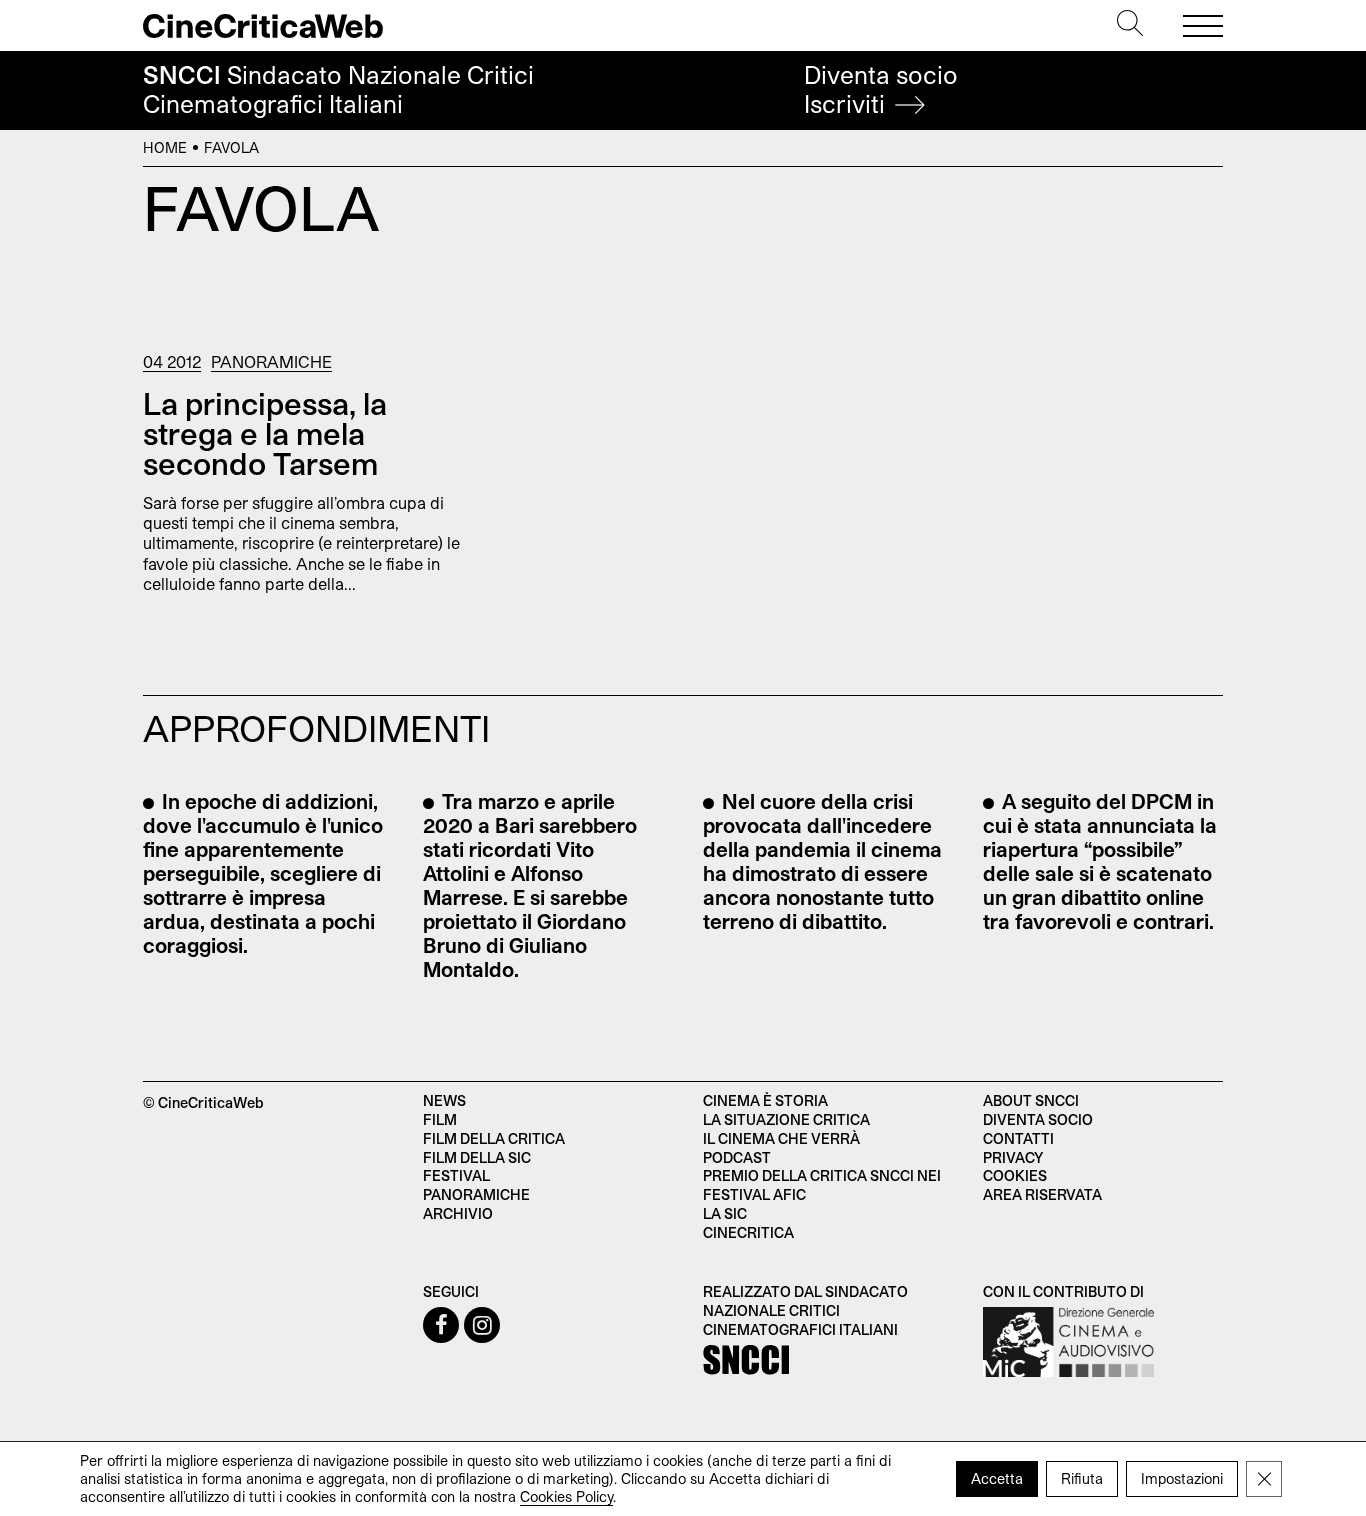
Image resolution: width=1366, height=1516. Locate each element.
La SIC (725, 1213)
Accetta (997, 1478)
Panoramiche (271, 361)
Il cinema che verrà (781, 1138)
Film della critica (494, 1138)
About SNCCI (1031, 1100)
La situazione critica (786, 1119)
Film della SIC (477, 1157)
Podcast (737, 1157)
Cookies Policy (566, 1496)
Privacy (1013, 1157)
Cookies (1015, 1175)
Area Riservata (1042, 1194)
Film (440, 1119)
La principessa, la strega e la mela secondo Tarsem (265, 433)
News (444, 1100)
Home (165, 147)
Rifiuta (1082, 1478)
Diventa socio (881, 89)
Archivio (458, 1213)
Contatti (1018, 1138)
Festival (456, 1175)
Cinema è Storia (765, 1100)
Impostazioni (1182, 1478)
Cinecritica (748, 1232)
